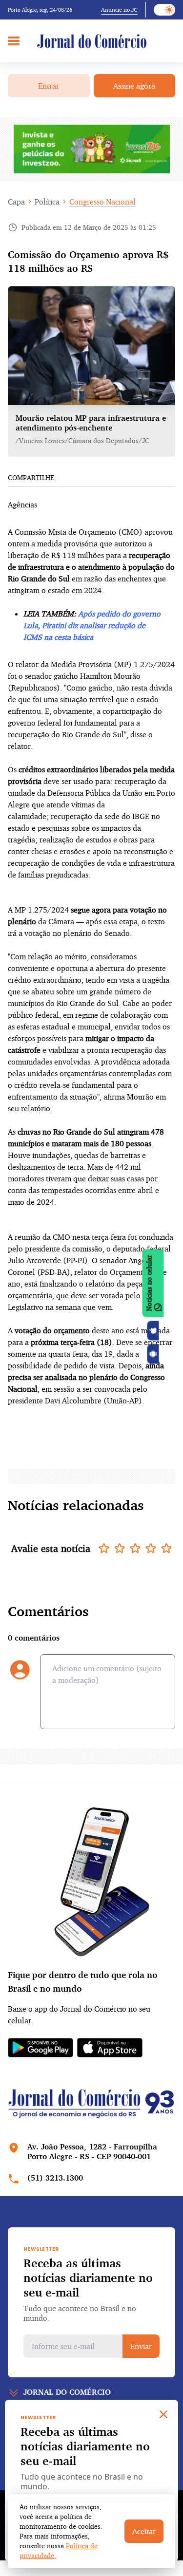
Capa (16, 202)
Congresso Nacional (102, 202)
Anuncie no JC (119, 9)
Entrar (49, 86)
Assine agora (134, 86)
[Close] (163, 2414)
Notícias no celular (149, 1283)
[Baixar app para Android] (153, 1354)
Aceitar (144, 2531)
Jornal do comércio (67, 2392)
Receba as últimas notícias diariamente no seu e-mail (88, 2277)
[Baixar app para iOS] (153, 1331)
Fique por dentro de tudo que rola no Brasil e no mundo (82, 1981)
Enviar (141, 2346)
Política (47, 202)
